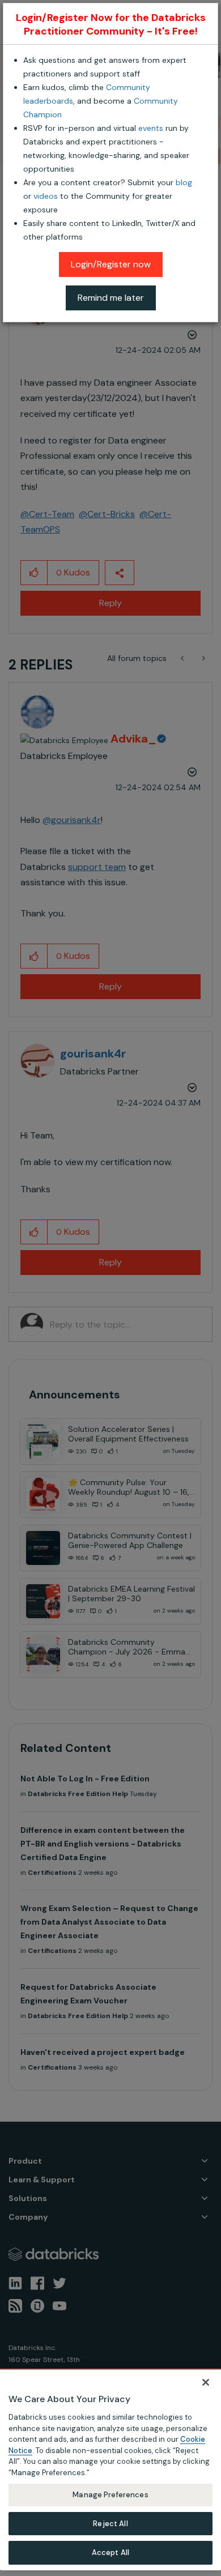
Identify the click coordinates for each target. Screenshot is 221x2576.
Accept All (110, 2552)
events (151, 128)
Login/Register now (111, 264)
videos (46, 196)
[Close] (206, 2382)
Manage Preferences (110, 2495)
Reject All (110, 2524)
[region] (110, 2470)
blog (184, 182)
